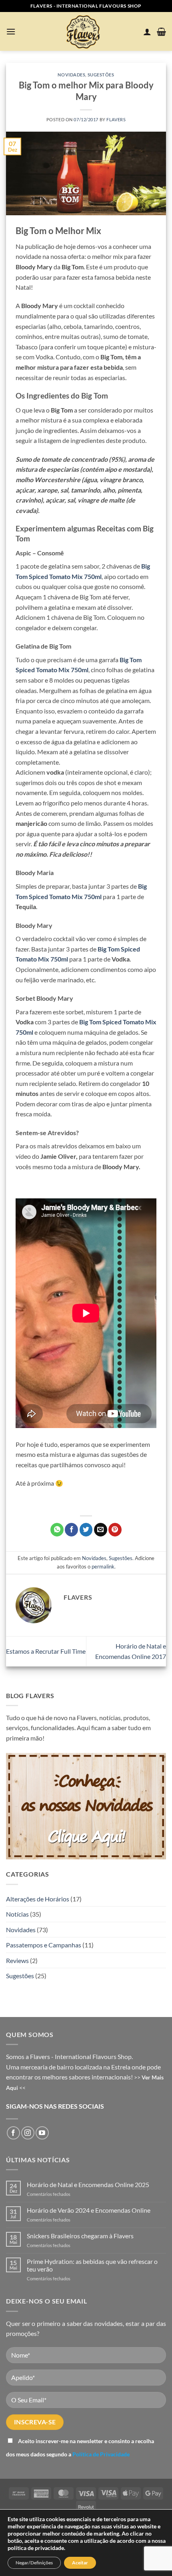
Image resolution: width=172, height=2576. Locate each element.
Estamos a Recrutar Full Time (46, 1651)
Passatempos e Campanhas (44, 1945)
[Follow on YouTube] (42, 2133)
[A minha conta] (147, 32)
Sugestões (101, 75)
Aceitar (80, 2563)
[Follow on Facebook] (13, 2133)
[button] (11, 31)
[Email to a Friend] (101, 1530)
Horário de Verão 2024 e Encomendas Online (89, 2210)
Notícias (17, 1914)
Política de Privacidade (101, 2454)
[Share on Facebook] (71, 1530)
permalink (103, 1566)
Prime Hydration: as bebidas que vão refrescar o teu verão (92, 2265)
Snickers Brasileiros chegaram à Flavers (80, 2236)
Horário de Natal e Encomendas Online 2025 (88, 2184)
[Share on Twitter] (86, 1530)
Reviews (17, 1960)
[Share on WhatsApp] (57, 1530)
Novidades (71, 75)
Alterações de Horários (38, 1899)
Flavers (116, 119)
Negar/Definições (34, 2563)
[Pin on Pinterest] (115, 1530)
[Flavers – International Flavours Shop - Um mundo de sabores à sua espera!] (84, 31)
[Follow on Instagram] (28, 2133)
